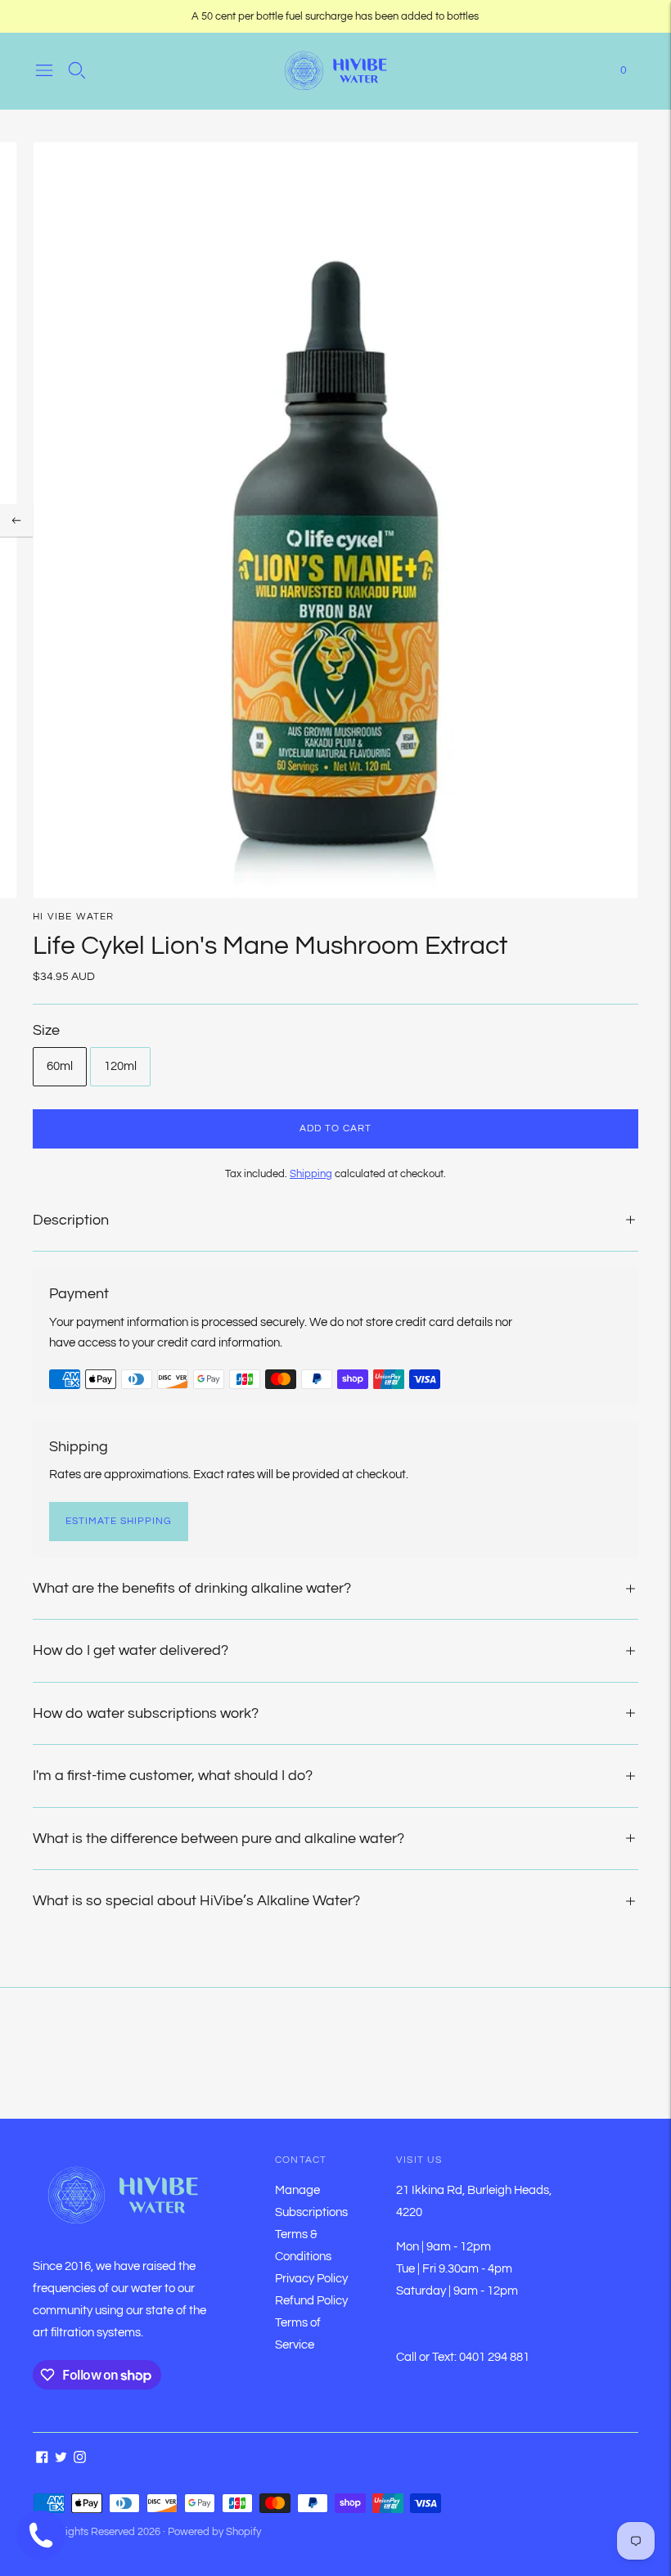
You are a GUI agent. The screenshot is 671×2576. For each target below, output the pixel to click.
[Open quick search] (77, 70)
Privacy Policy (311, 2279)
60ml (60, 1066)
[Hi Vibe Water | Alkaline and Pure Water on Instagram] (80, 2459)
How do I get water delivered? (131, 1650)
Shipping (311, 1174)
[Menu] (44, 70)
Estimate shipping (119, 1521)
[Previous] (16, 520)
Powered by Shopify (214, 2532)
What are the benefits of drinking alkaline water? (192, 1588)
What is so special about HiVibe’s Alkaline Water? (196, 1901)
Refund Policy (311, 2301)
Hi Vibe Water (74, 917)
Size (46, 1030)
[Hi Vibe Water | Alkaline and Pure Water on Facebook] (42, 2459)
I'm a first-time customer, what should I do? (173, 1776)
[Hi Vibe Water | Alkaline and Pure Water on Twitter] (61, 2459)
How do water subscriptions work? (146, 1713)
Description (71, 1220)
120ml (120, 1066)
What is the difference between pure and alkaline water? (218, 1839)
